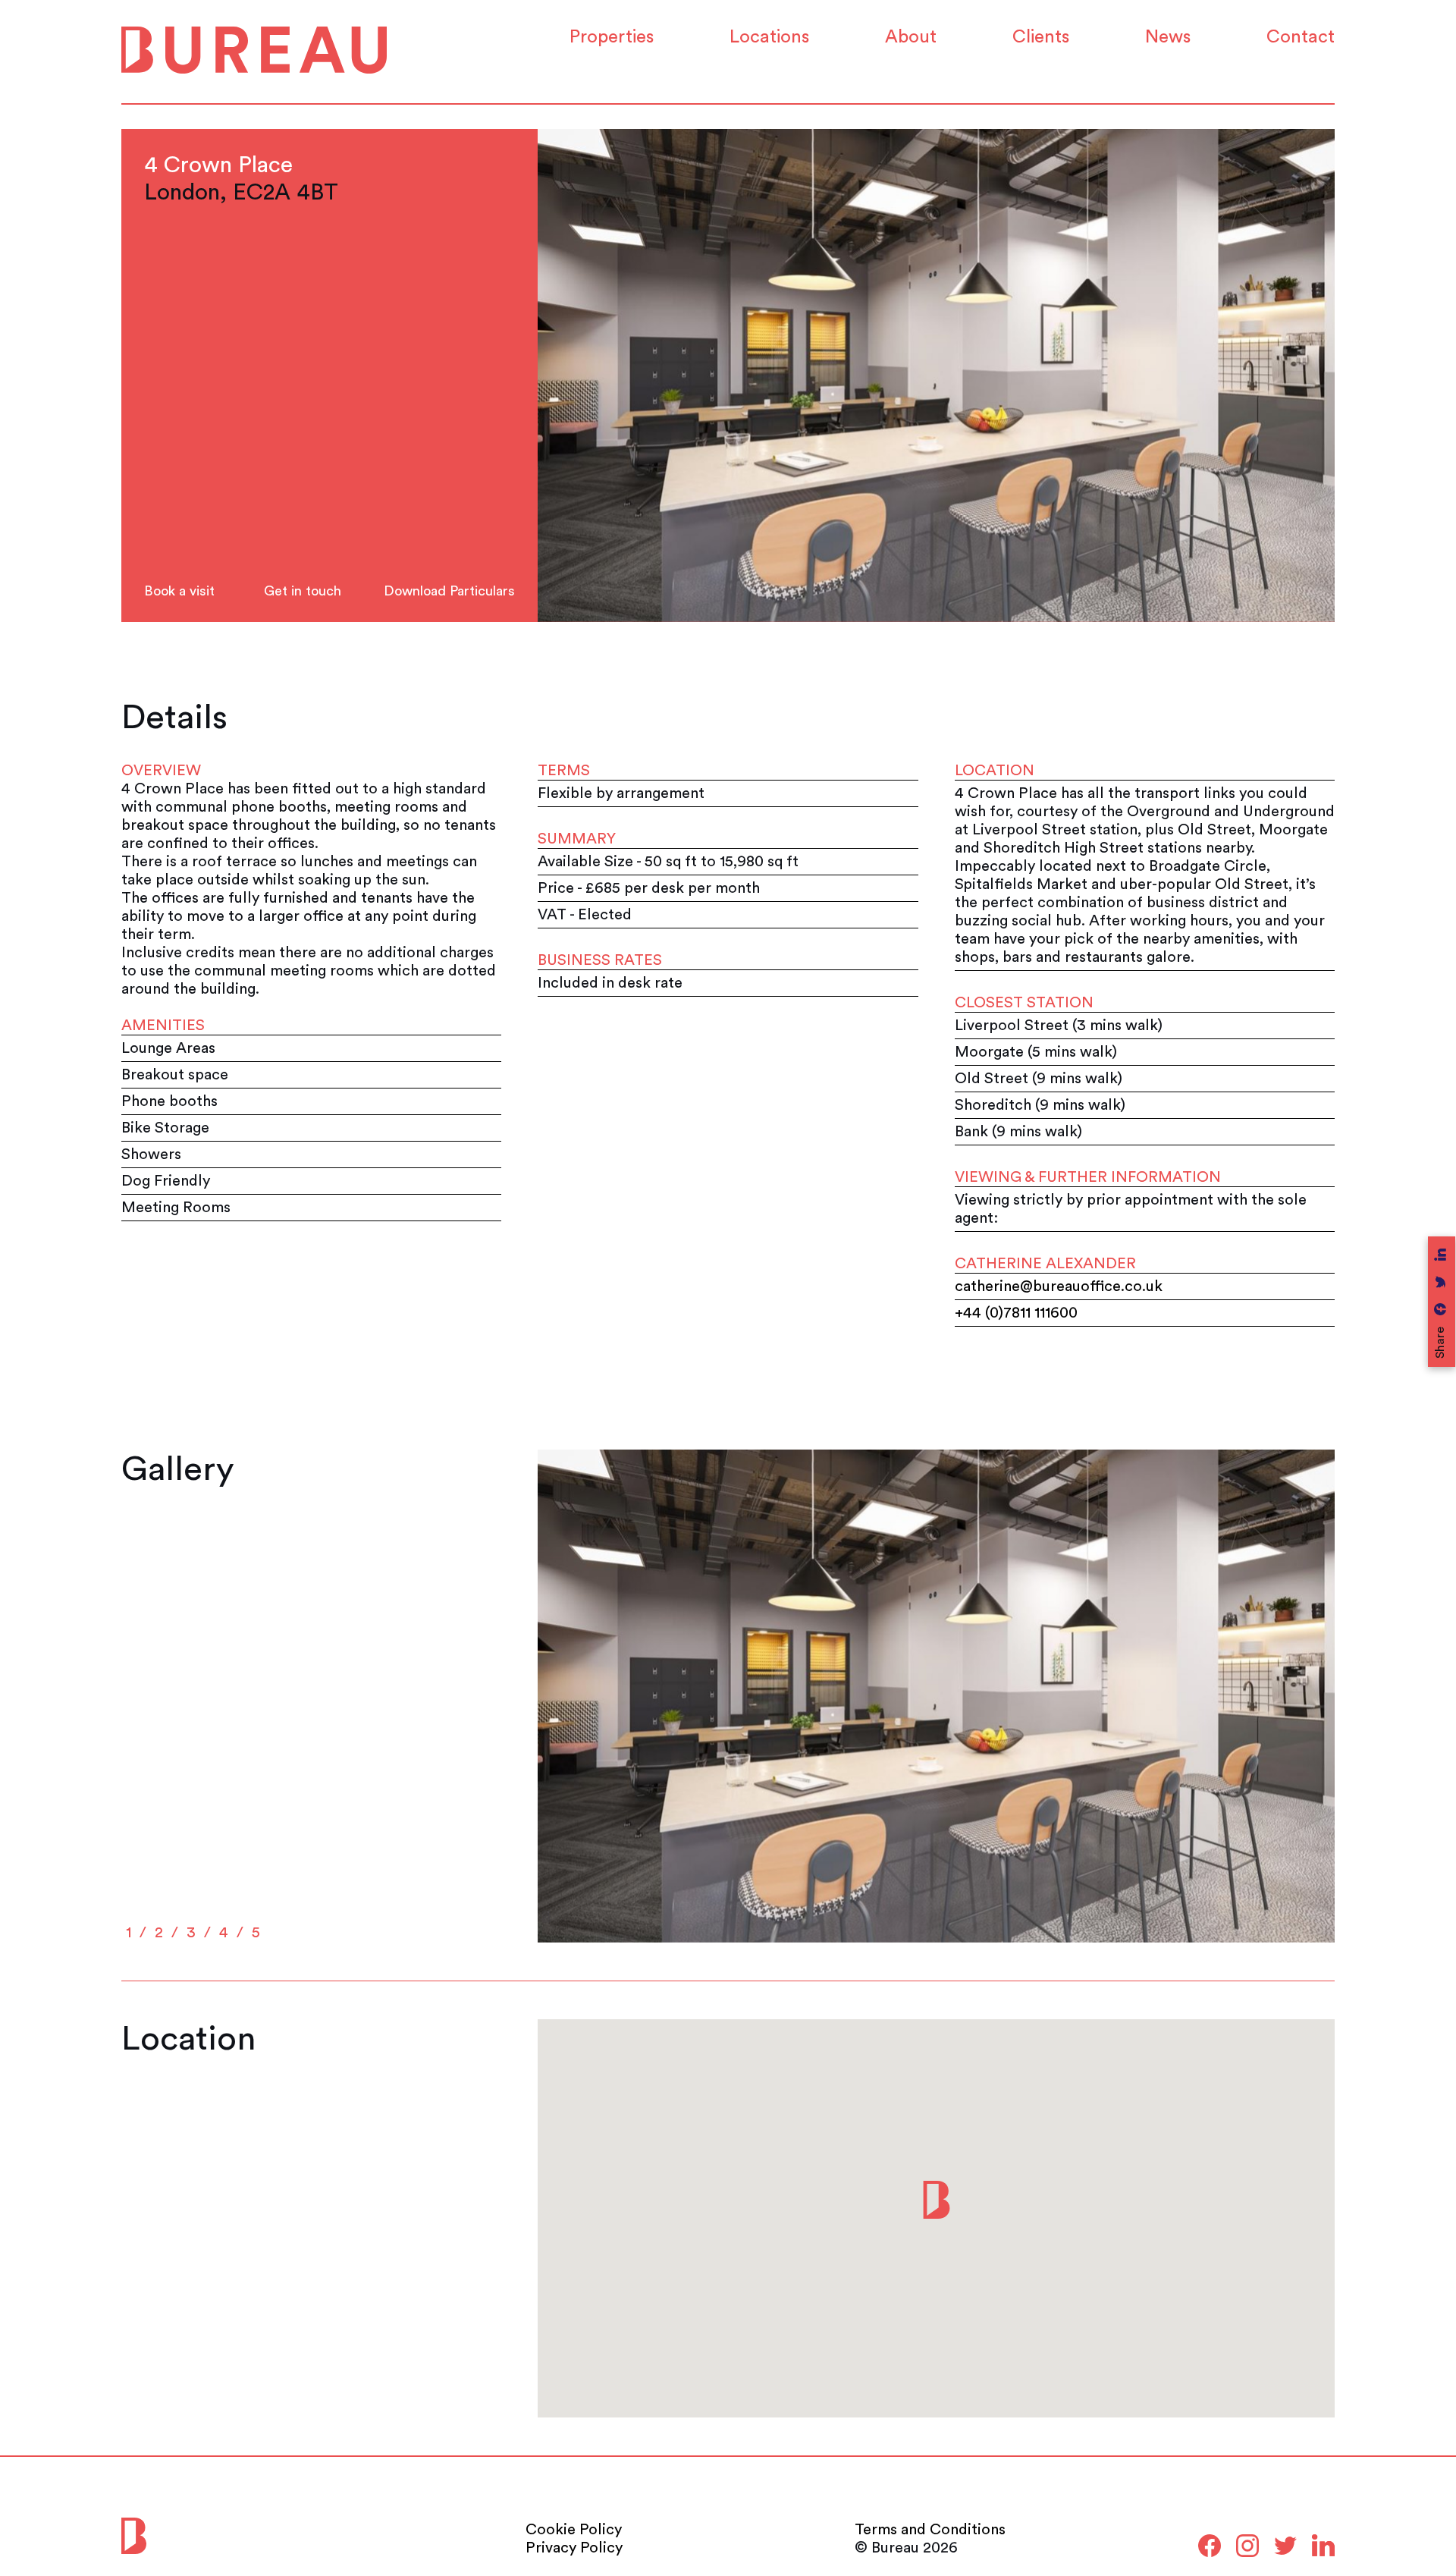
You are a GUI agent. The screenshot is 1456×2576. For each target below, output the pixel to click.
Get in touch (303, 591)
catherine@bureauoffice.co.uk (1059, 1286)
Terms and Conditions (930, 2530)
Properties (612, 37)
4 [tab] (224, 1933)
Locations (769, 37)
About (911, 37)
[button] (937, 2200)
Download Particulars (444, 591)
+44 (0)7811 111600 (1016, 1313)
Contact (1301, 37)
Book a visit (179, 591)
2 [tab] (159, 1933)
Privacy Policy (574, 2548)
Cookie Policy (574, 2530)
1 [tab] (129, 1933)
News (1168, 37)
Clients (1041, 37)
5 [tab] (256, 1933)
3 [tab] (191, 1933)
